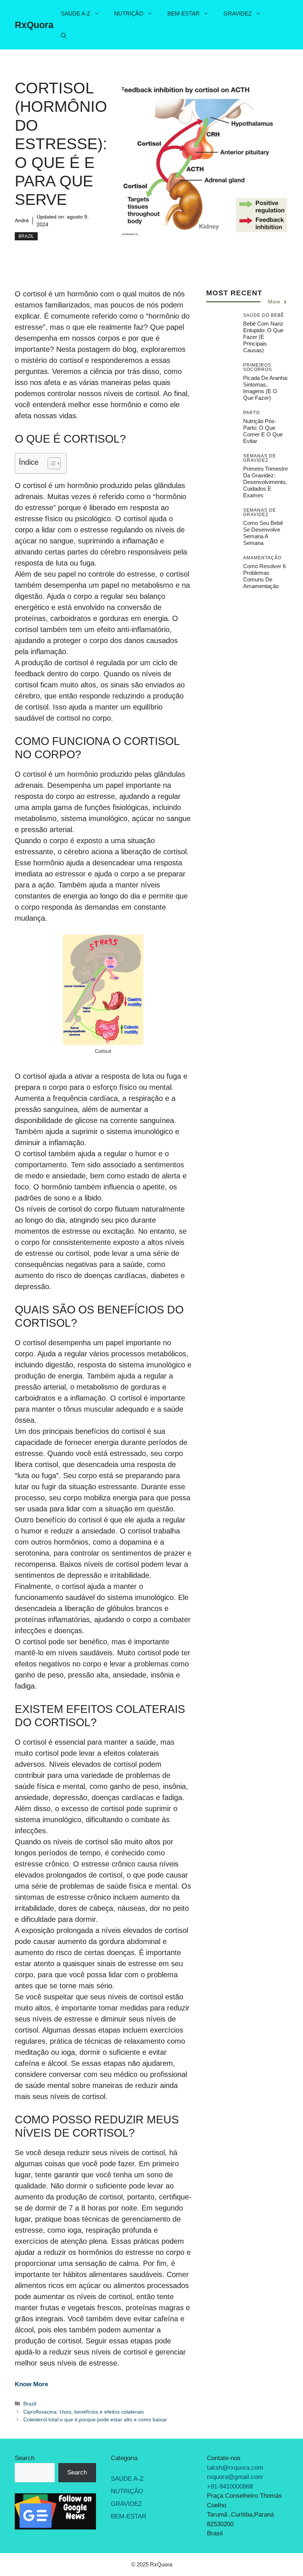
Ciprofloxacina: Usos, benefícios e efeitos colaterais (84, 2412)
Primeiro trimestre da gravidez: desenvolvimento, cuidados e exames (265, 482)
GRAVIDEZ (238, 13)
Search (25, 2458)
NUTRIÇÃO (129, 13)
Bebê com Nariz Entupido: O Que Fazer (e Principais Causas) (263, 337)
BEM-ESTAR (183, 13)
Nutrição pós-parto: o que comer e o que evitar (263, 431)
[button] (64, 36)
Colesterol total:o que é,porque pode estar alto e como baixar (95, 2419)
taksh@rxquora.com (235, 2467)
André (22, 220)
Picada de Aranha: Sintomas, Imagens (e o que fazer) (266, 388)
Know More (31, 2384)
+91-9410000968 (230, 2486)
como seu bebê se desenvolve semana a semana (263, 533)
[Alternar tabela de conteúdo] (50, 463)
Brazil (26, 236)
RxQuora (34, 25)
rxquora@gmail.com (235, 2477)
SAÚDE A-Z (76, 13)
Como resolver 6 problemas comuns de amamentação (264, 576)
